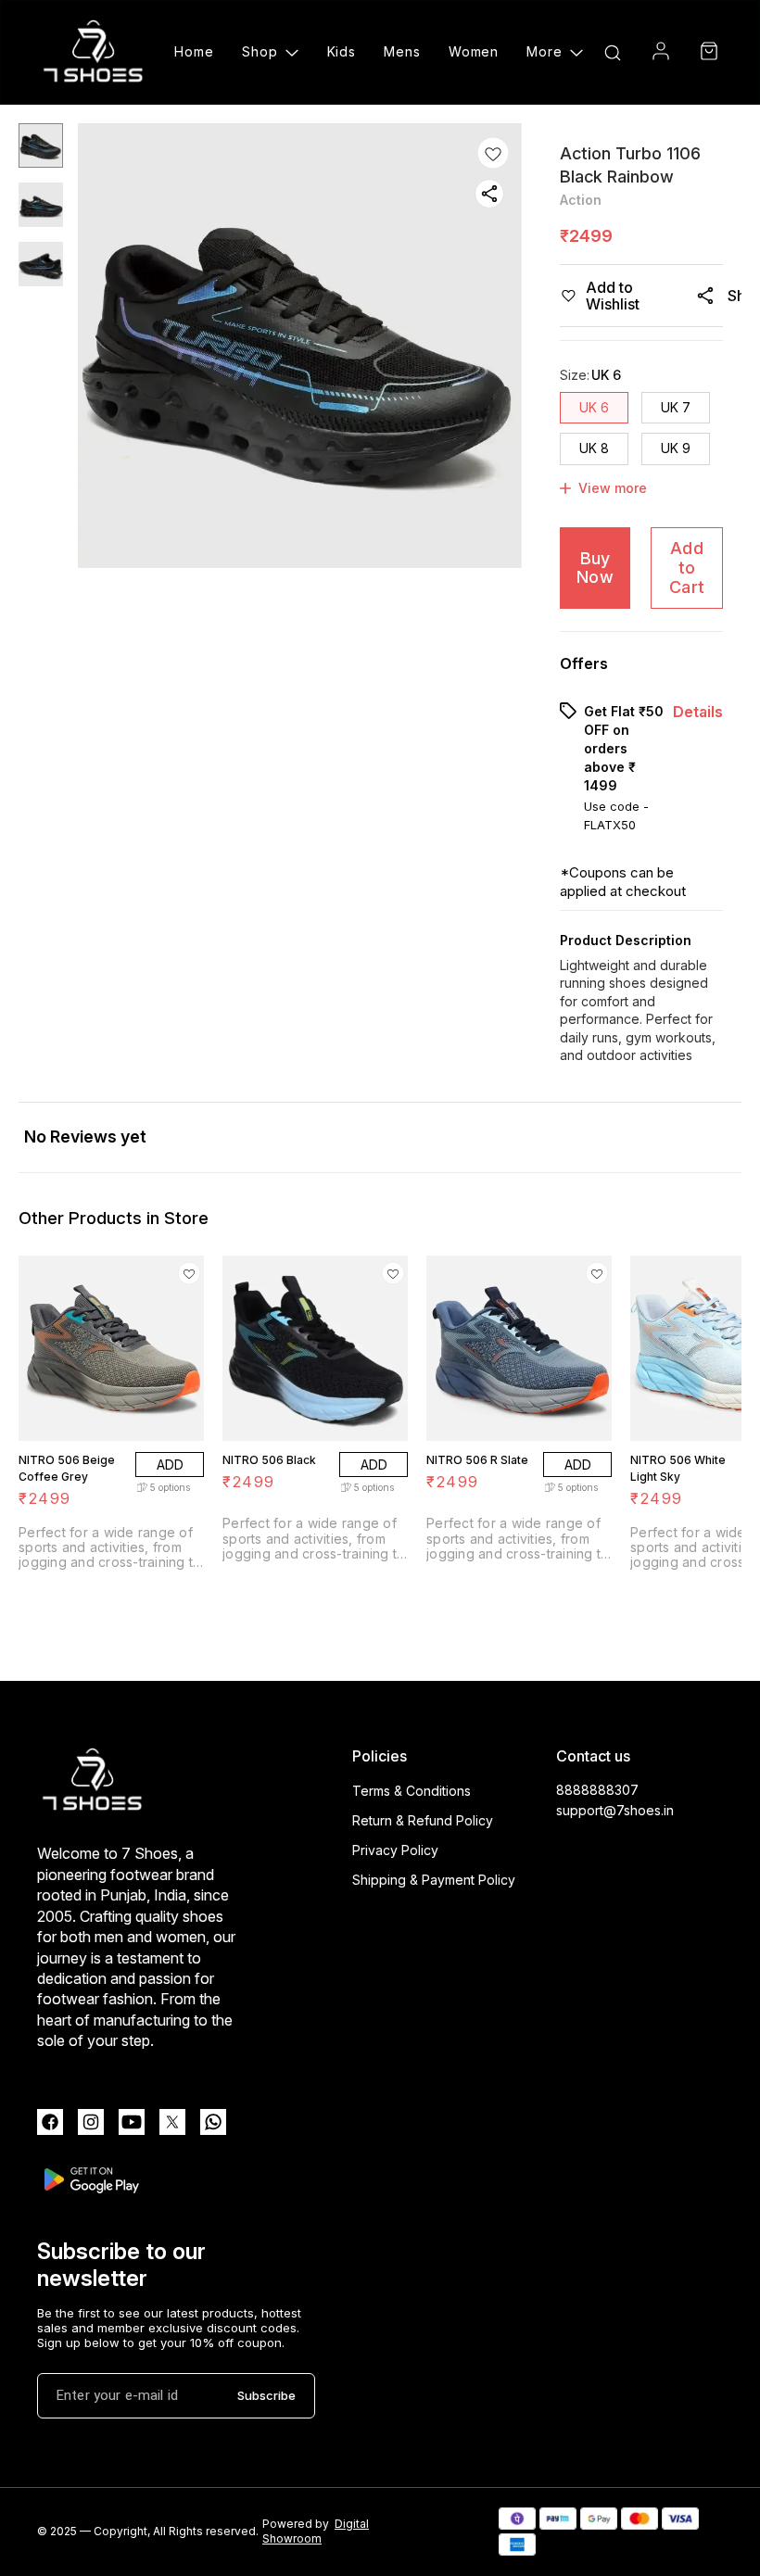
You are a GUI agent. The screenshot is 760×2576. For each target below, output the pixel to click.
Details (698, 712)
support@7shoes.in (615, 1810)
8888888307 (597, 1790)
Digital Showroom (316, 2532)
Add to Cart (687, 567)
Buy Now (595, 568)
